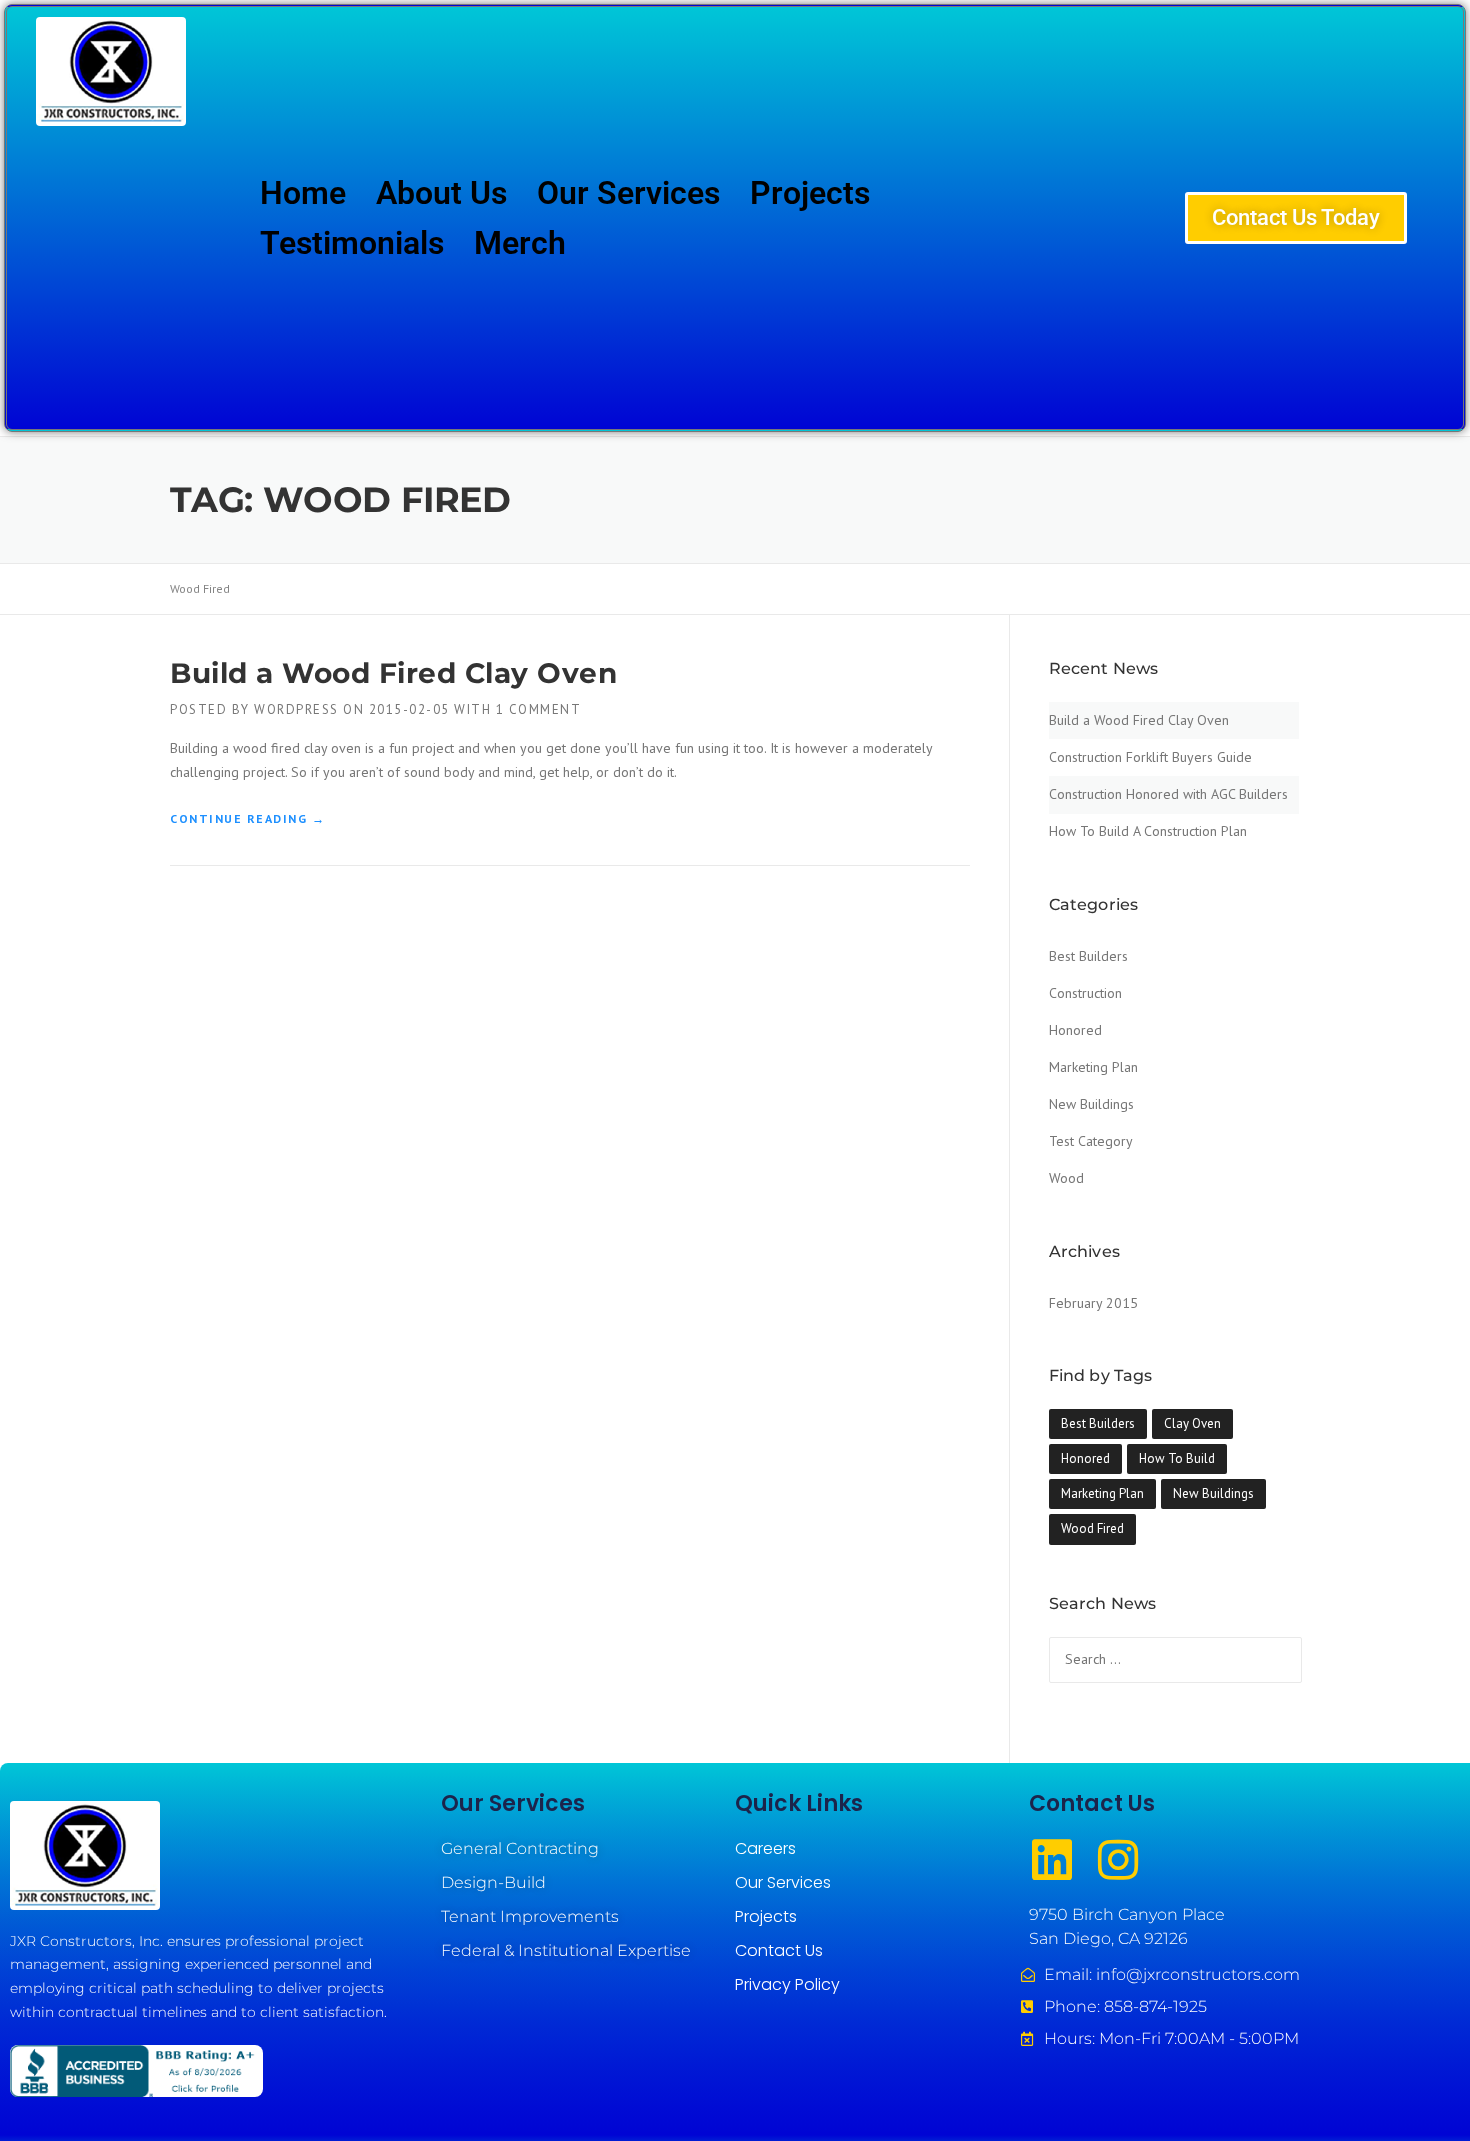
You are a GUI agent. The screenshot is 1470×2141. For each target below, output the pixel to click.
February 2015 (1093, 1303)
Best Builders (1088, 956)
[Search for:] (1175, 1659)
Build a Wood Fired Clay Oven (393, 673)
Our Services (628, 193)
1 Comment (539, 709)
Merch (520, 243)
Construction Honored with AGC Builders (1168, 794)
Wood (1066, 1178)
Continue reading (247, 812)
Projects (810, 193)
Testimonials (352, 243)
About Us (441, 193)
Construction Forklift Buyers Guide (1150, 757)
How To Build (1177, 1458)
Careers (765, 1848)
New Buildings (1091, 1104)
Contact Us (779, 1950)
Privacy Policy (787, 1984)
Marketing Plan (1093, 1067)
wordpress (296, 709)
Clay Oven (1192, 1423)
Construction (1085, 993)
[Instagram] (1118, 1860)
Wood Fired (1092, 1528)
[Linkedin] (1052, 1860)
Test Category (1091, 1141)
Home (303, 193)
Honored (1075, 1030)
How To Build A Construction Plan (1148, 831)
